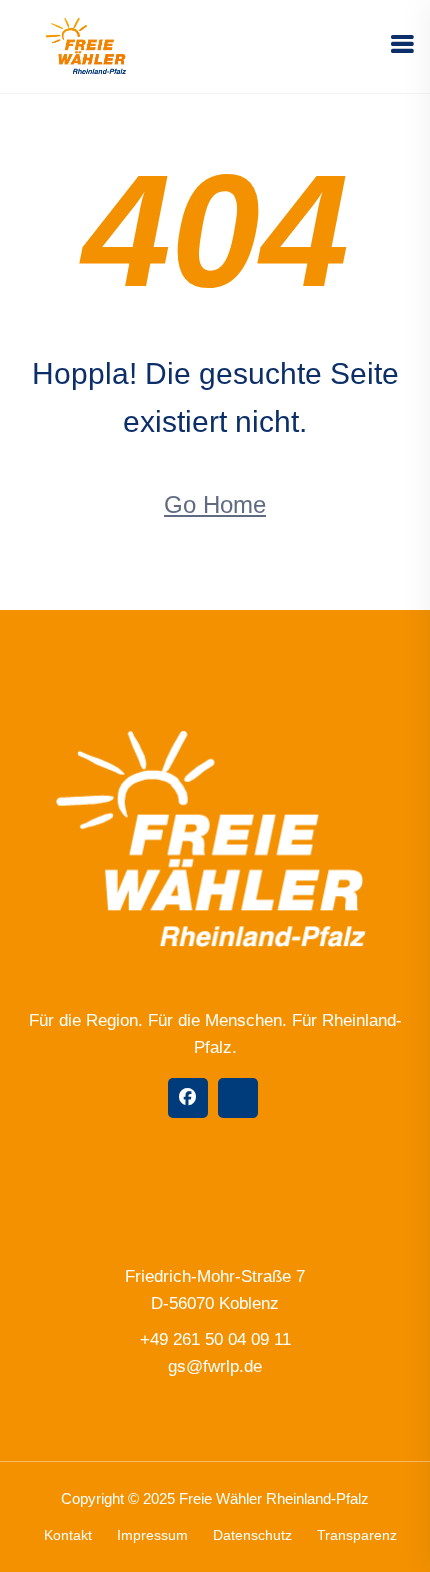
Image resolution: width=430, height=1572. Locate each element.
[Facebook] (188, 1098)
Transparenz (357, 1535)
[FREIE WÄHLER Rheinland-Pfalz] (87, 45)
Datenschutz (252, 1535)
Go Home (215, 504)
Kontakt (68, 1535)
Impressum (152, 1535)
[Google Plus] (238, 1098)
